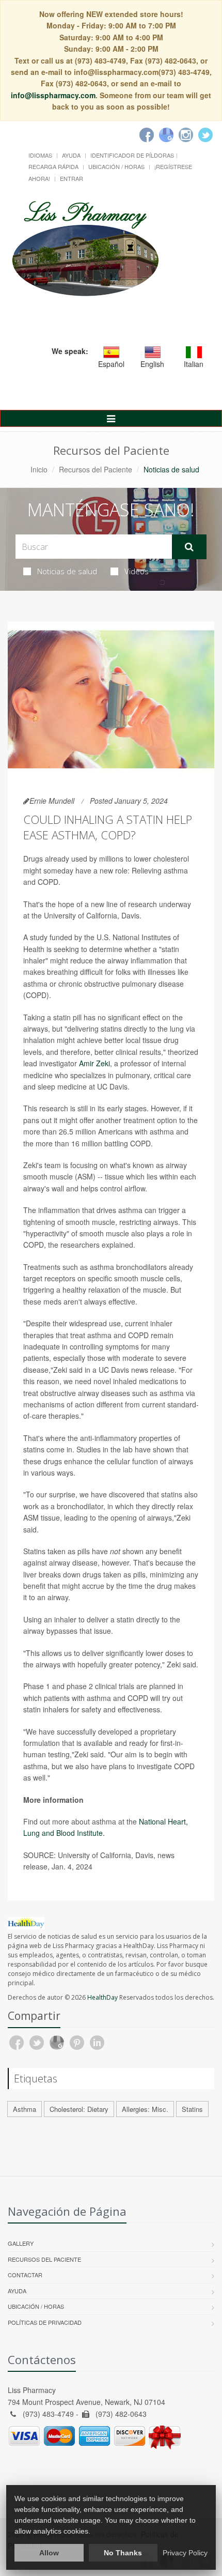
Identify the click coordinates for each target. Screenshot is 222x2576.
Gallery (21, 2243)
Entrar (72, 178)
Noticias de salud (67, 571)
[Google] (166, 135)
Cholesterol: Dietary (79, 2109)
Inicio (39, 469)
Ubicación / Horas (116, 166)
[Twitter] (205, 135)
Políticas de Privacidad (45, 2322)
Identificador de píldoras (132, 155)
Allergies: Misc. (145, 2109)
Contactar (25, 2275)
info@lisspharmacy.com (53, 95)
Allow (49, 2553)
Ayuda (71, 155)
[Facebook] (147, 135)
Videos (137, 571)
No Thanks (123, 2553)
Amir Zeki (94, 1063)
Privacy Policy (185, 2553)
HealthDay (102, 1997)
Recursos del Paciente (96, 469)
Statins (192, 2109)
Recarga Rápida (53, 166)
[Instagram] (186, 135)
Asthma (25, 2109)
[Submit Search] (189, 547)
